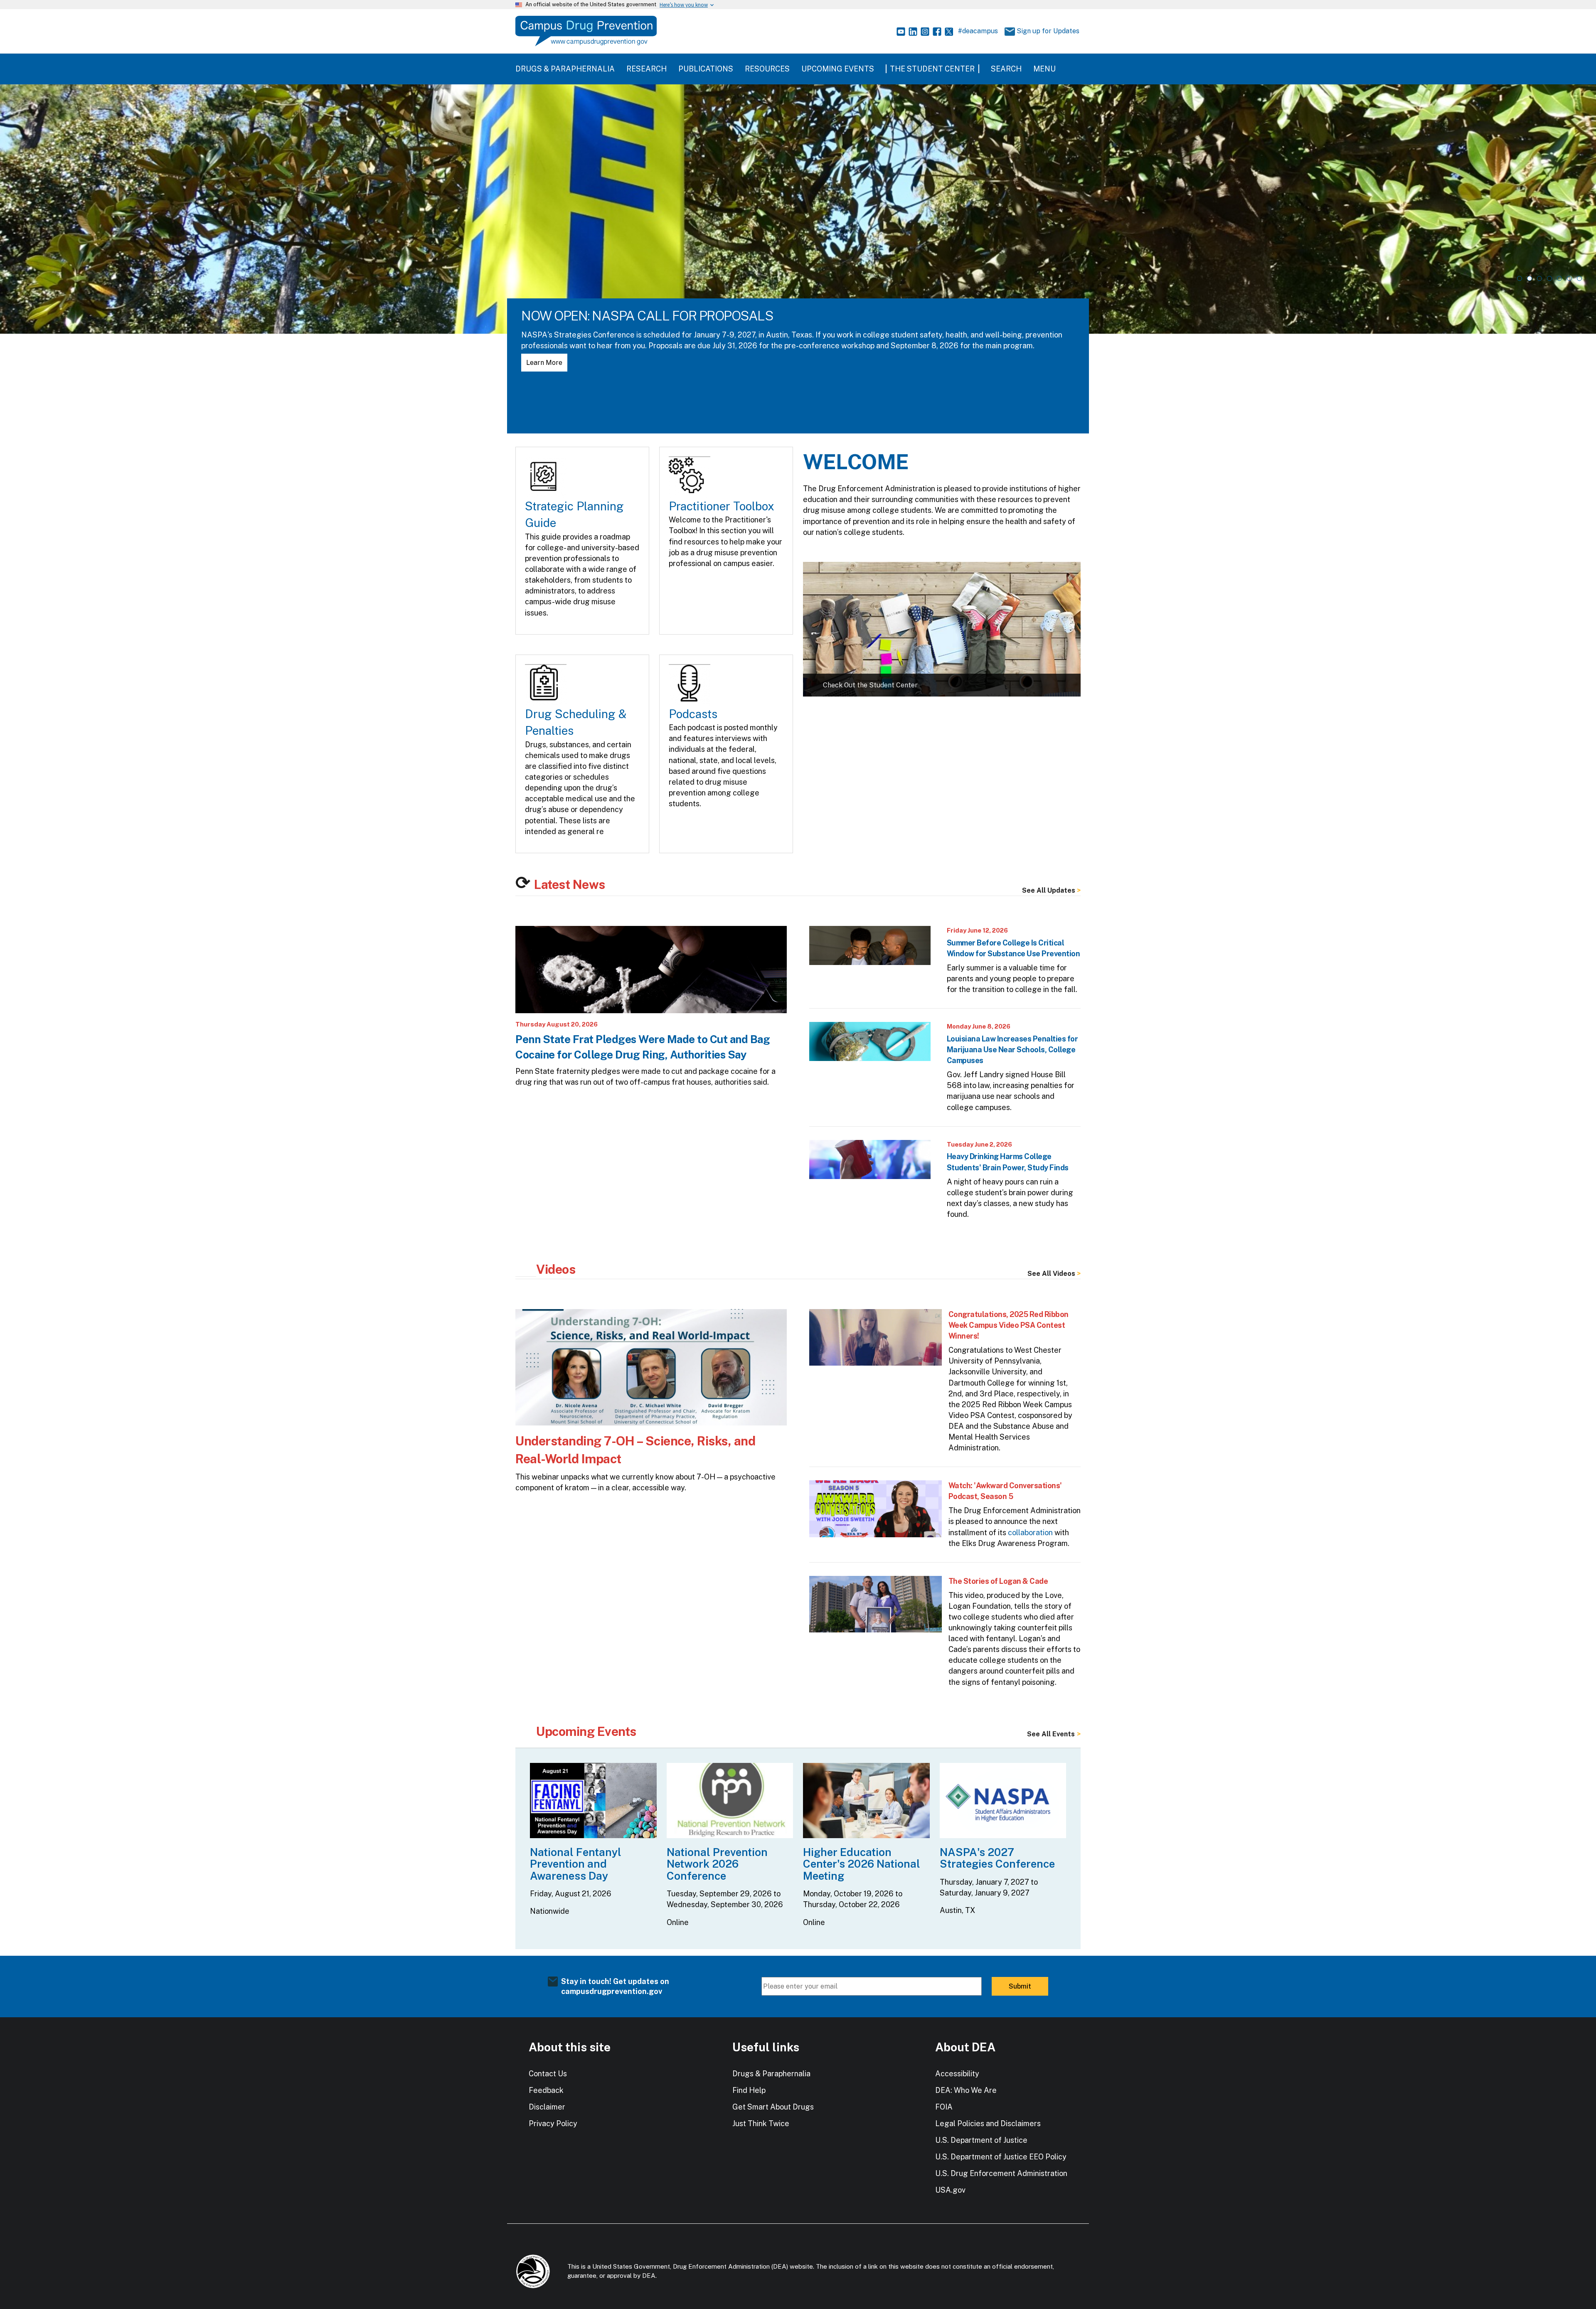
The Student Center (932, 69)
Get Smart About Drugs (773, 2107)
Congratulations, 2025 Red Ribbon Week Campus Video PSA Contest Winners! (1009, 1325)
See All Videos (1051, 1274)
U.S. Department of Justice (981, 2140)
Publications (706, 69)
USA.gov (950, 2190)
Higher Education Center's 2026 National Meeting (862, 1864)
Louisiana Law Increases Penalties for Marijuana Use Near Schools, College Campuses (1012, 1050)
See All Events (1051, 1734)
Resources (767, 69)
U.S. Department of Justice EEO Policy (1001, 2157)
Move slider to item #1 (1520, 278)
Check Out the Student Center (870, 685)
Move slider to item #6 (1569, 278)
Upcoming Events (838, 69)
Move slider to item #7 (1579, 278)
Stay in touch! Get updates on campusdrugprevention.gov (615, 1986)
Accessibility (957, 2074)
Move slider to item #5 (1559, 278)
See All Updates (1049, 891)
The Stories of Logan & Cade (998, 1581)
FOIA (944, 2107)
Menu (1044, 69)
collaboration (1030, 1532)
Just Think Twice (761, 2123)
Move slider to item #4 (1549, 278)
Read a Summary (553, 363)
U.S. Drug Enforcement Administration (1001, 2173)
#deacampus (978, 31)
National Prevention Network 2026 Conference (717, 1864)
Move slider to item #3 (1539, 278)
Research (647, 69)
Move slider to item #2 (1529, 278)
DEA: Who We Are (966, 2090)
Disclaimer (547, 2107)
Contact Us (548, 2074)
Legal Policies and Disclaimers (988, 2123)
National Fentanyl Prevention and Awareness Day (576, 1864)
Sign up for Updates (1045, 31)
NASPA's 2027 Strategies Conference (997, 1858)
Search (1006, 69)
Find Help (749, 2090)
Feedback (546, 2090)
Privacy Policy (553, 2123)
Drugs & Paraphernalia (565, 69)
